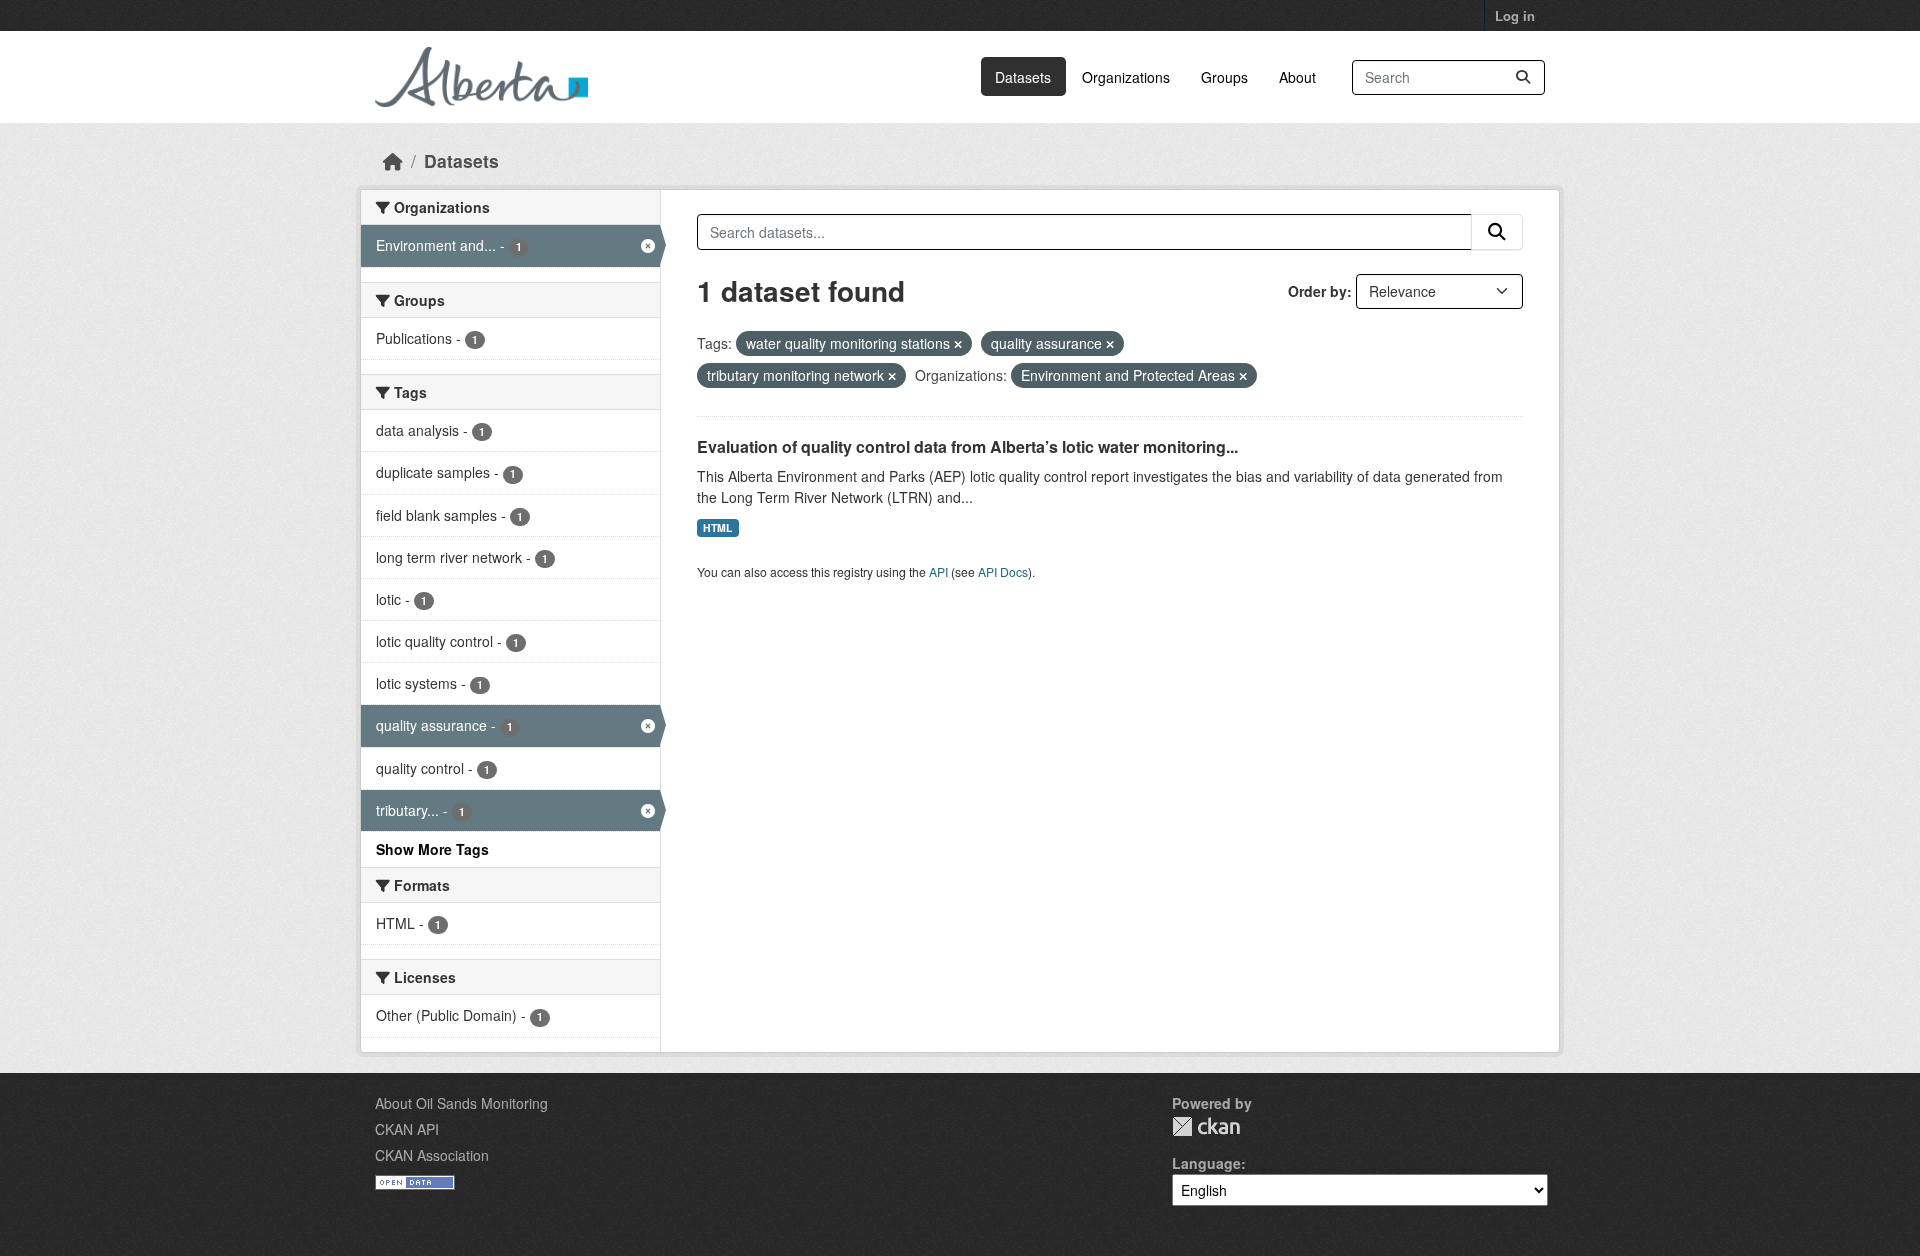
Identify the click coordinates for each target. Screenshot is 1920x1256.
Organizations (1126, 77)
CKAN (1206, 1126)
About (1297, 77)
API (938, 571)
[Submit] (1523, 77)
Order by (1317, 291)
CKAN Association (432, 1155)
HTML (717, 527)
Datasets (1023, 77)
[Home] (393, 160)
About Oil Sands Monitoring (461, 1103)
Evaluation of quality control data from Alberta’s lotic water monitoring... (967, 446)
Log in (1515, 15)
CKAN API (407, 1129)
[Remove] (958, 344)
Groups (1224, 77)
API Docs (1003, 571)
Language (1206, 1163)
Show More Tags (432, 849)
